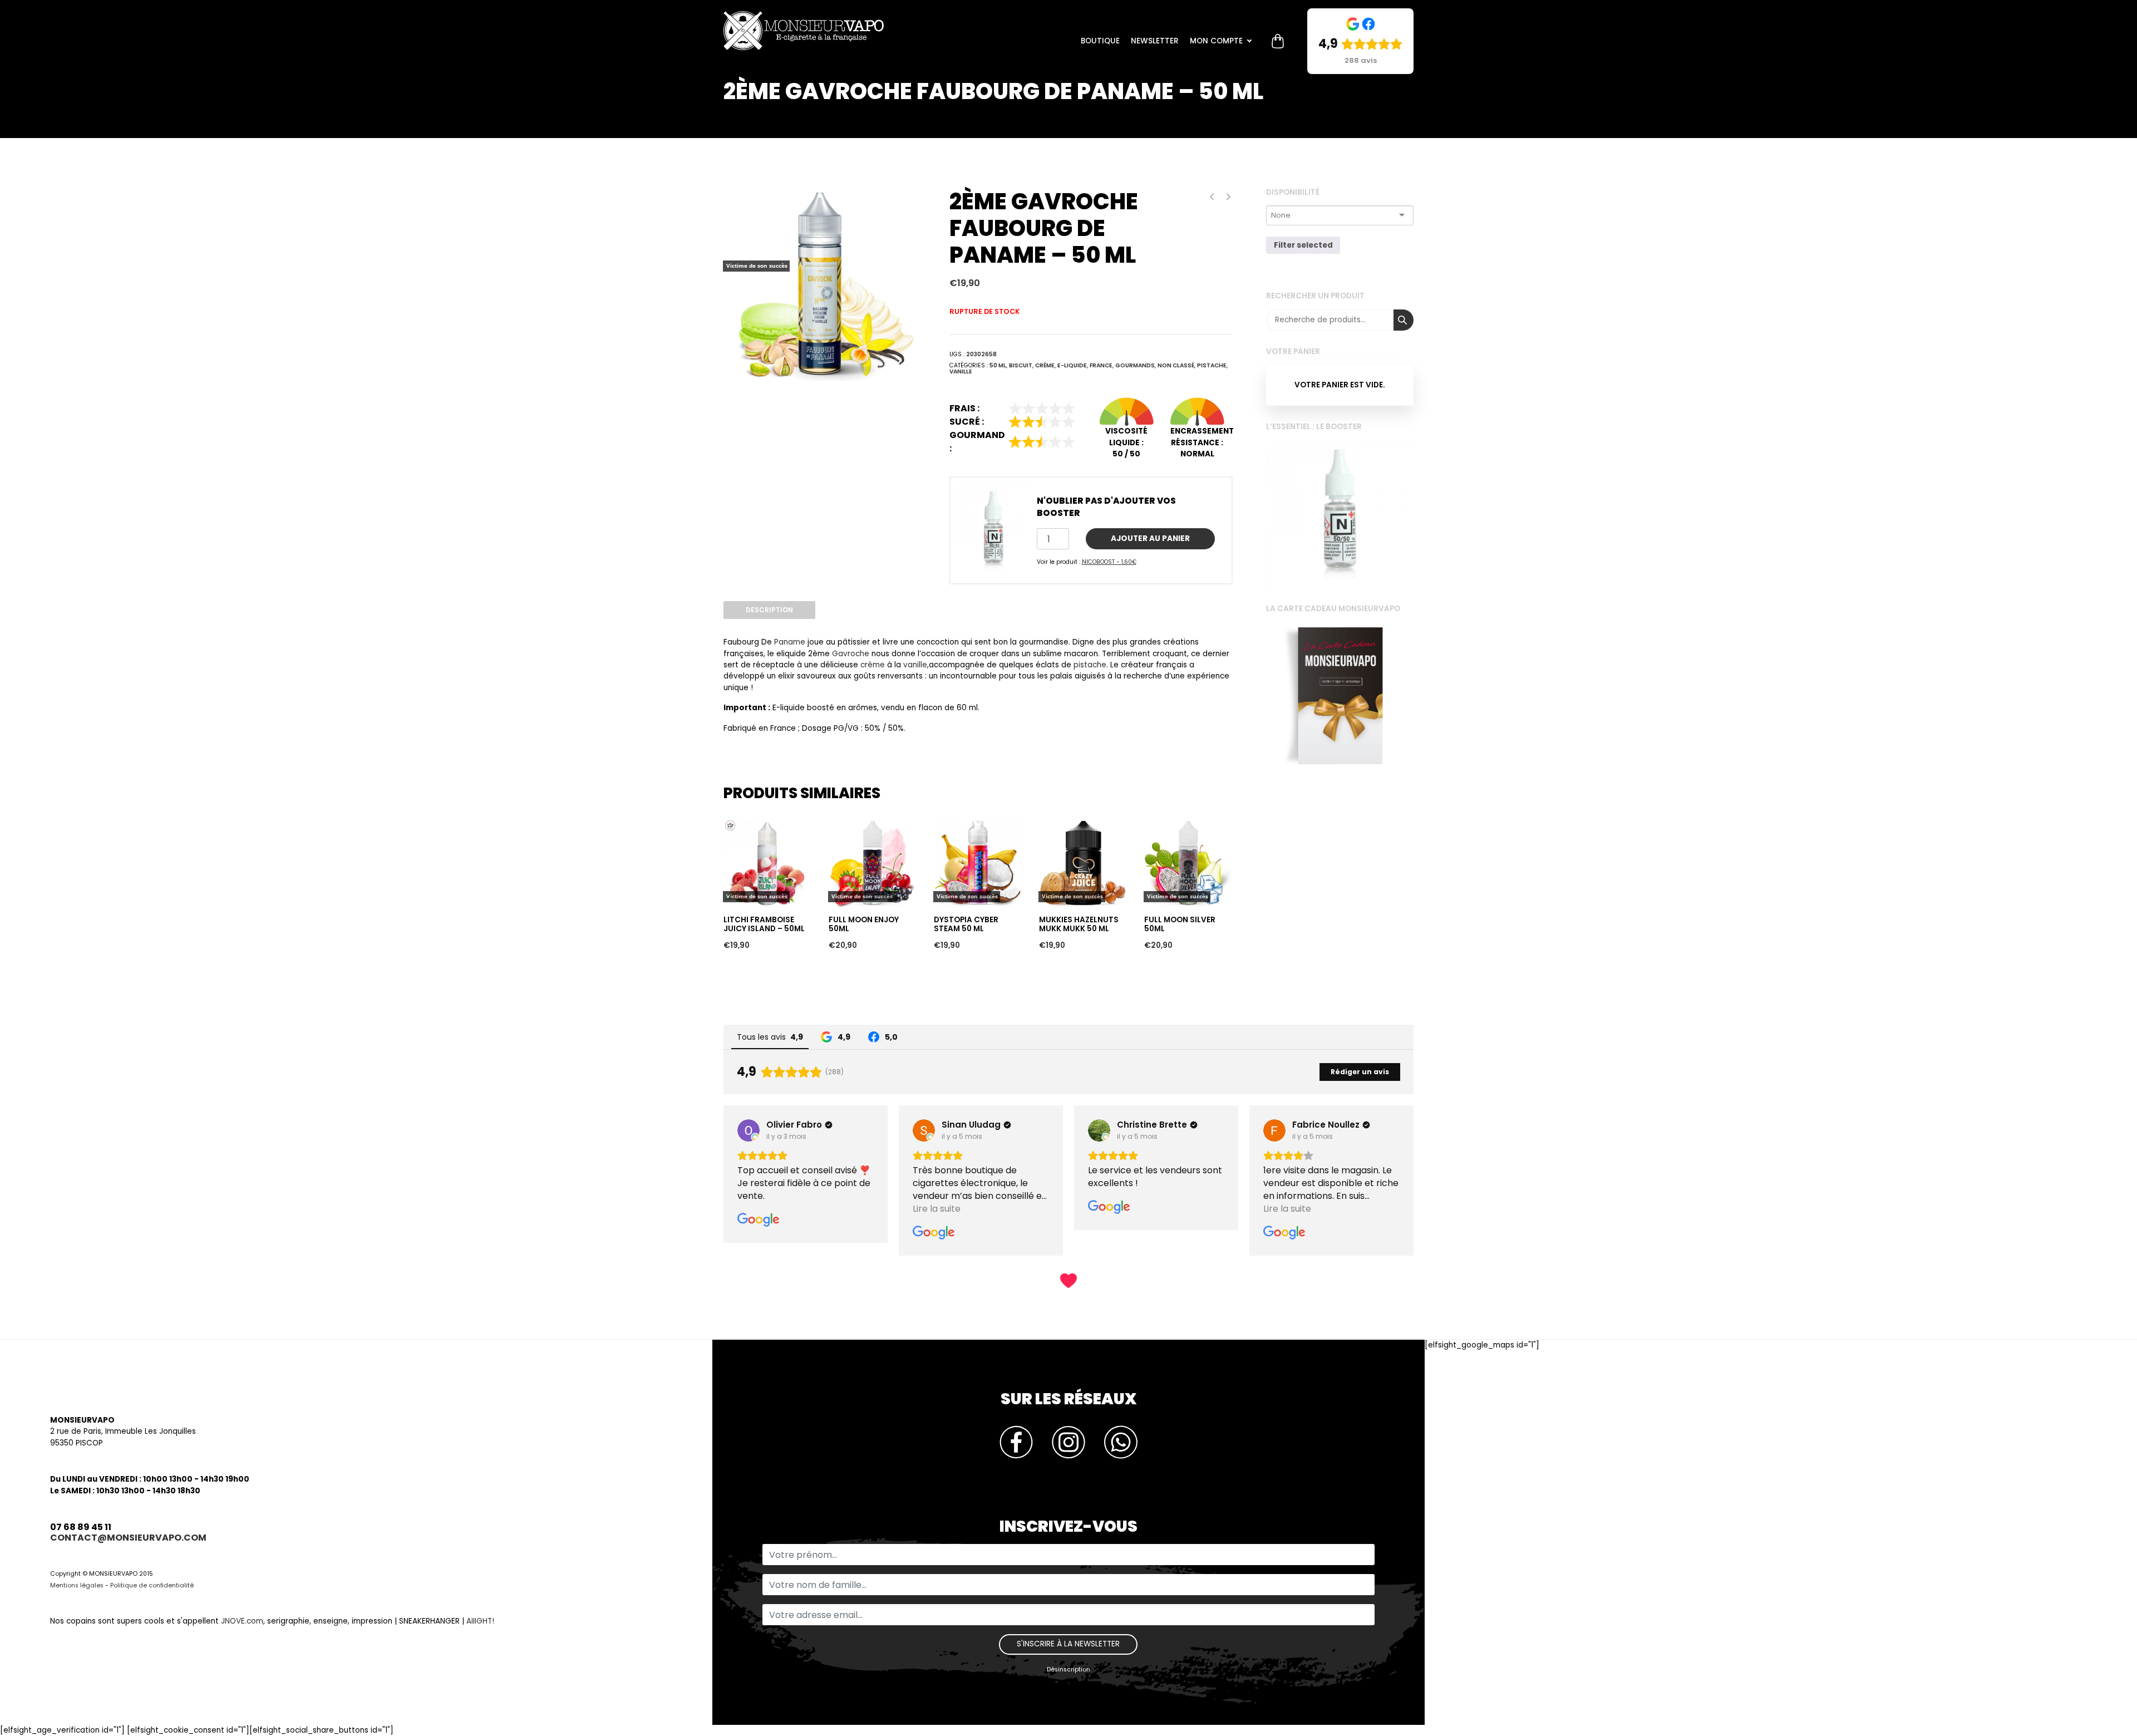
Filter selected (1303, 245)
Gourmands (1135, 365)
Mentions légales (77, 1585)
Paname (790, 642)
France (1101, 365)
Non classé (1176, 365)
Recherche (1404, 320)
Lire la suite (748, 799)
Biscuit (1021, 365)
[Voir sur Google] (749, 1130)
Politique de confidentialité (152, 1585)
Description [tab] (769, 610)
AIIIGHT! (480, 1621)
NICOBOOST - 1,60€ (1109, 562)
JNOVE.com (242, 1621)
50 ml (998, 365)
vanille (915, 665)
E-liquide (1072, 365)
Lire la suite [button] (761, 1209)
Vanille (961, 372)
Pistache (1212, 365)
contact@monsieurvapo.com (128, 1538)
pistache (1090, 665)
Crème (1045, 365)
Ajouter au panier (1150, 538)
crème (873, 665)
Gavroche (851, 654)
